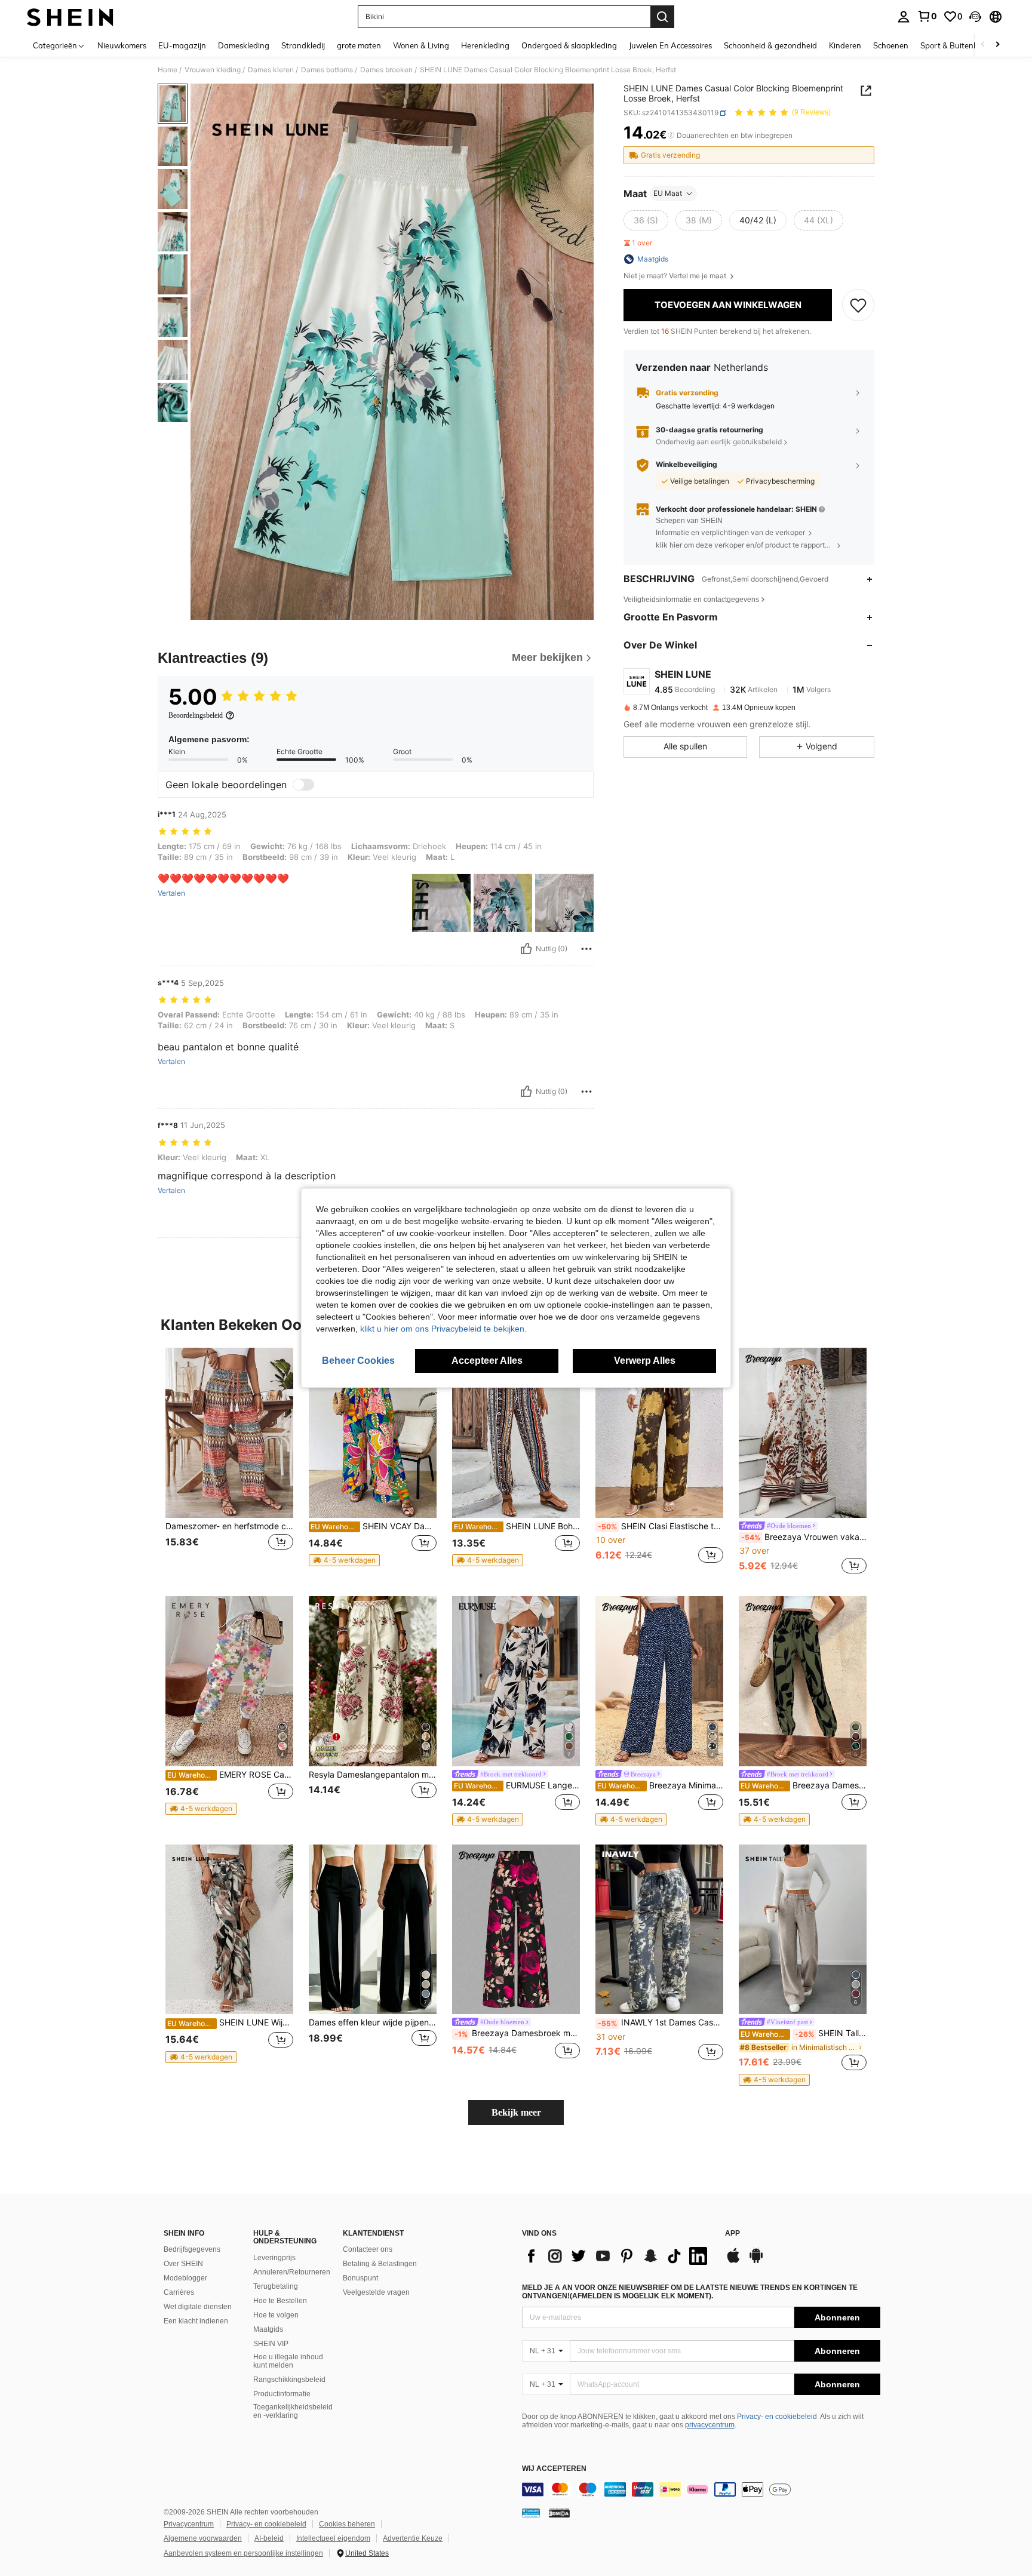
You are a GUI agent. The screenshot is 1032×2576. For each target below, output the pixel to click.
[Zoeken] (662, 17)
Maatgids (268, 2329)
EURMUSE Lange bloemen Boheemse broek (517, 1785)
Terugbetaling (276, 2286)
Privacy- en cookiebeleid (777, 2417)
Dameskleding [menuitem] (244, 45)
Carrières (179, 2292)
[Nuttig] (526, 949)
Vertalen (171, 893)
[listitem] (229, 1462)
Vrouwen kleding (213, 70)
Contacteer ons (368, 2249)
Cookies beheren (347, 2524)
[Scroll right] (997, 45)
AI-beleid (269, 2538)
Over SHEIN (183, 2264)
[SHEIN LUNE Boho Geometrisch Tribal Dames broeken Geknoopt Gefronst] (516, 1433)
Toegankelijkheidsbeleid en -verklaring (293, 2411)
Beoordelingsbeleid (196, 715)
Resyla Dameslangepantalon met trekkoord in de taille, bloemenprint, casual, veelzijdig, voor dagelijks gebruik (373, 1775)
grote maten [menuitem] (359, 45)
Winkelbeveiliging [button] (687, 465)
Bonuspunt (360, 2278)
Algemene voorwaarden (203, 2538)
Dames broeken (386, 70)
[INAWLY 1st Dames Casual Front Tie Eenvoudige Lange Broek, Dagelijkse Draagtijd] (659, 1930)
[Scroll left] (983, 45)
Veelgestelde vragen (376, 2292)
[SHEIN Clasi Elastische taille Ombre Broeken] (659, 1433)
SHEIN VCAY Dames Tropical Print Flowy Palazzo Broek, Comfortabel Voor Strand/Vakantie (374, 1526)
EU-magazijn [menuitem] (182, 45)
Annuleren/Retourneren (292, 2272)
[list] (618, 2256)
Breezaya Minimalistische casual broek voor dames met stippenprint (660, 1785)
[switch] (303, 785)
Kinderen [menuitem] (845, 45)
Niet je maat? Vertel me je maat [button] (676, 276)
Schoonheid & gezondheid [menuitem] (770, 45)
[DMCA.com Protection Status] (559, 2513)
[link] (927, 16)
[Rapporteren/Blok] (586, 949)
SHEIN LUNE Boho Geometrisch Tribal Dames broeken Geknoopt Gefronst (517, 1526)
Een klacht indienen (196, 2321)
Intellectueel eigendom (333, 2538)
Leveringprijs (274, 2258)
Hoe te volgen (276, 2315)
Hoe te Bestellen (280, 2301)
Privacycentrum (189, 2524)
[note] (344, 1560)
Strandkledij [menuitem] (303, 45)
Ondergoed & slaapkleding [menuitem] (569, 45)
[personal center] (904, 17)
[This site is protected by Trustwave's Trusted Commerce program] (531, 2513)
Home (168, 70)
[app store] (733, 2261)
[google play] (756, 2261)
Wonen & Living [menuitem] (421, 45)
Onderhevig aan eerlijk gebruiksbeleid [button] (719, 442)
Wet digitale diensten (198, 2307)
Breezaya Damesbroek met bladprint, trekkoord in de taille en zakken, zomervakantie (804, 1785)
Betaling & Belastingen (380, 2264)
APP (732, 2234)
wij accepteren (554, 2469)
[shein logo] (70, 17)
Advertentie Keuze (413, 2538)
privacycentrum (710, 2425)
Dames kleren (271, 70)
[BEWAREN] (858, 305)
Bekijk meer (516, 2112)
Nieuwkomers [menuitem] (122, 45)
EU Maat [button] (668, 193)
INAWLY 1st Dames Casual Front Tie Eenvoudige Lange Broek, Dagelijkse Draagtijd (661, 2022)
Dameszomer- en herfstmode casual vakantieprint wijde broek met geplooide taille (229, 1526)
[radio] (646, 220)
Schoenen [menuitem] (891, 45)
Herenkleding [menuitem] (485, 45)
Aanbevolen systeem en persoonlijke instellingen (243, 2553)
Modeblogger (185, 2278)
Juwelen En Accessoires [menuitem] (670, 45)
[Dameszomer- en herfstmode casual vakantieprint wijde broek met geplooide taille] (229, 1433)
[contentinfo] (701, 2489)
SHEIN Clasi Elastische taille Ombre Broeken (661, 1526)
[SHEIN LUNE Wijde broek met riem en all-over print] (229, 1930)
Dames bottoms (327, 70)
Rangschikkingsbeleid (289, 2380)
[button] (975, 17)
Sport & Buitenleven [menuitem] (956, 45)
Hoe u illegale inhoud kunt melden (288, 2361)
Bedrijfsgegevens (192, 2249)
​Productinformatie (282, 2394)
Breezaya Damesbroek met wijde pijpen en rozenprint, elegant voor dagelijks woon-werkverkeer (517, 2033)
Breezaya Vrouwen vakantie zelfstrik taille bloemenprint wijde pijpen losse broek (804, 1537)
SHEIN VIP (271, 2344)
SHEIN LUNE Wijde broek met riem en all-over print (230, 2022)
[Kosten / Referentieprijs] (671, 136)
